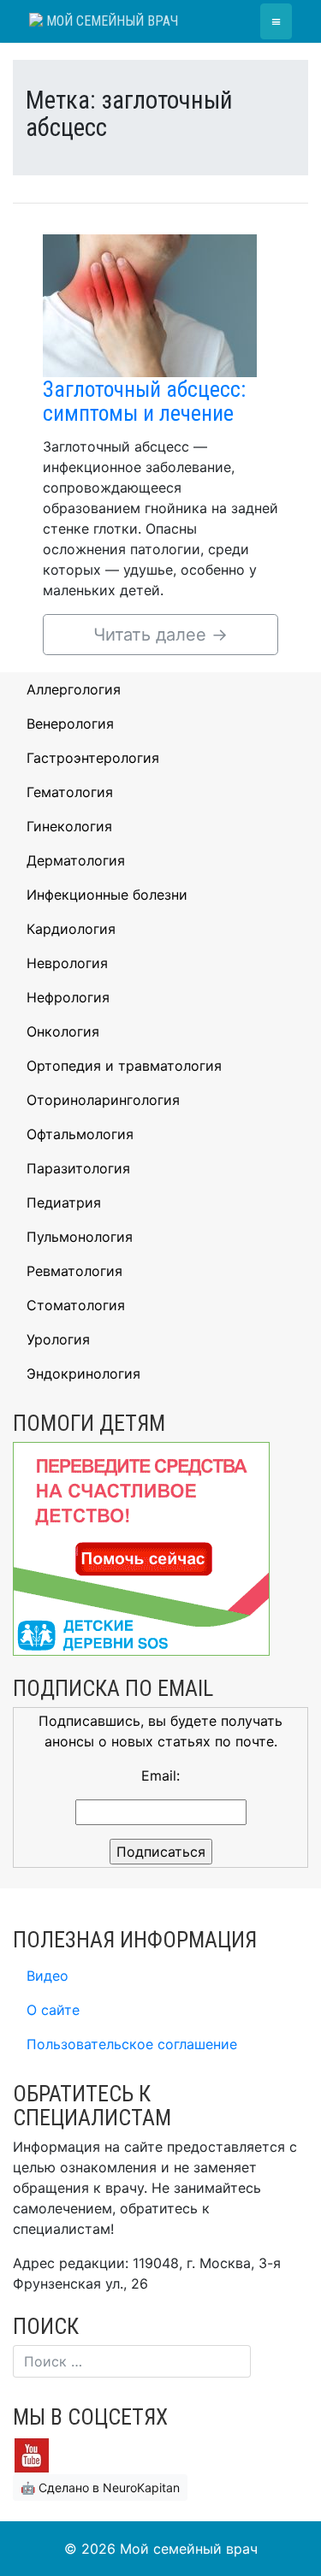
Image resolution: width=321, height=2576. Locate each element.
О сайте (53, 2010)
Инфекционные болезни (107, 895)
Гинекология (69, 826)
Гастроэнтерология (93, 758)
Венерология (70, 724)
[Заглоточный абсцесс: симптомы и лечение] (150, 304)
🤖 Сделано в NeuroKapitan (100, 2487)
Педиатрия (64, 1202)
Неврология (67, 963)
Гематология (70, 792)
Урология (58, 1339)
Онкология (63, 1031)
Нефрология (68, 997)
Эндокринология (83, 1374)
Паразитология (78, 1168)
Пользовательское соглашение (132, 2044)
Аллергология (74, 689)
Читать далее (160, 635)
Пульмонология (80, 1237)
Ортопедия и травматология (124, 1066)
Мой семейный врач (110, 21)
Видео (48, 1976)
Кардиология (71, 929)
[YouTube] (32, 2454)
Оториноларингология (103, 1100)
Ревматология (74, 1271)
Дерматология (76, 860)
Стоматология (76, 1305)
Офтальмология (80, 1134)
